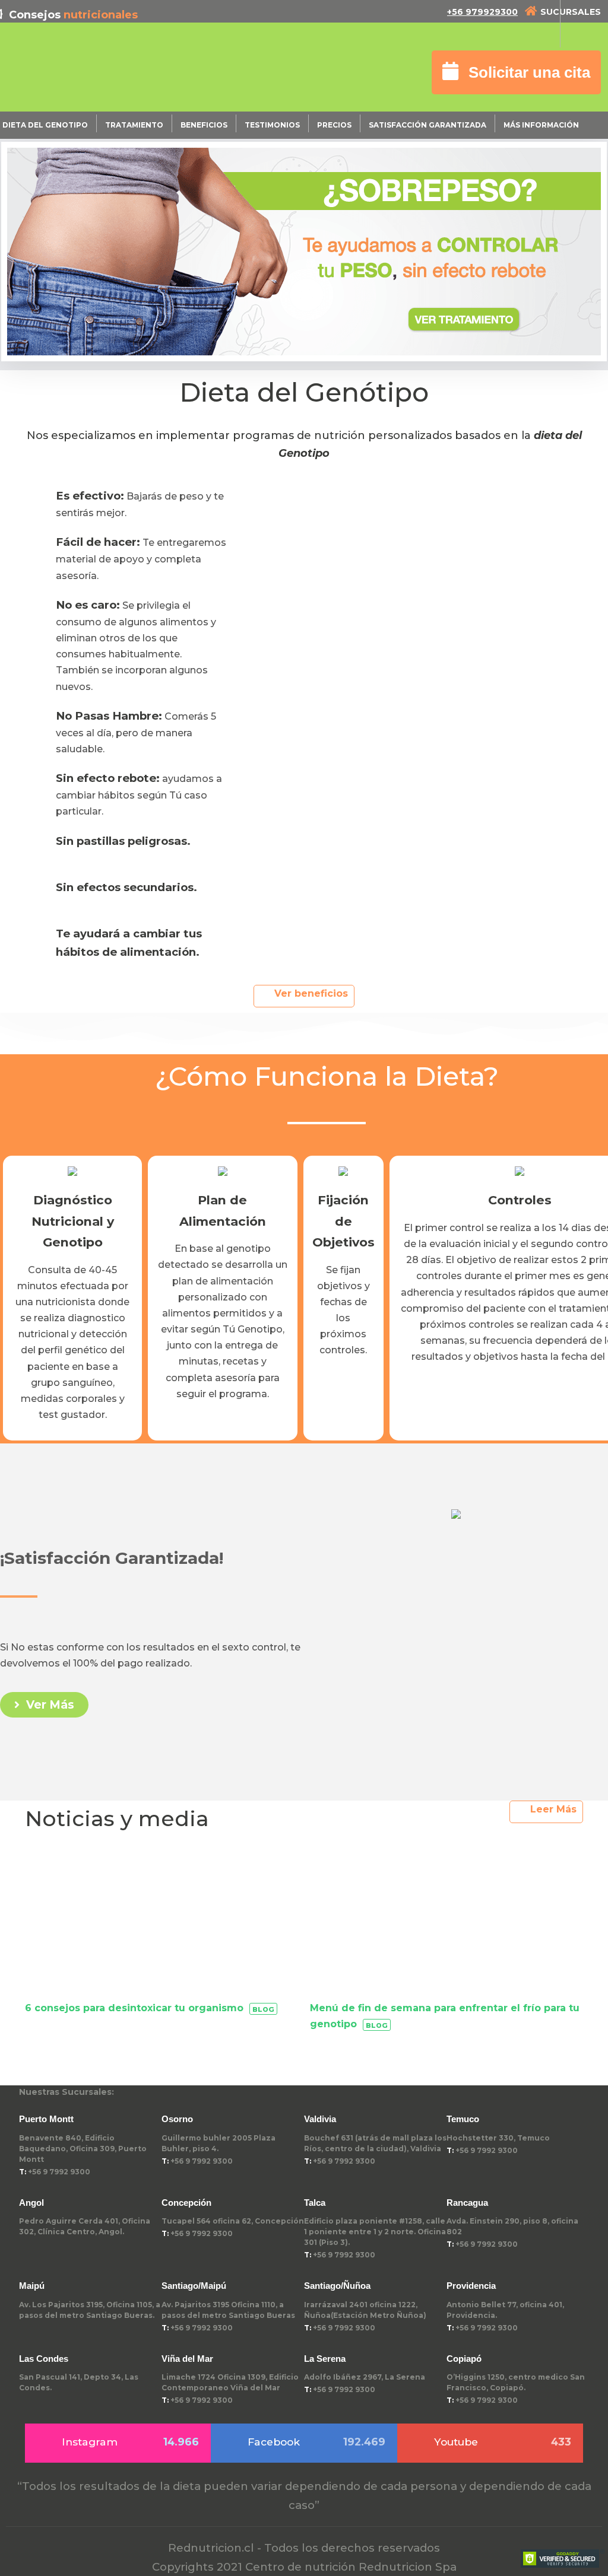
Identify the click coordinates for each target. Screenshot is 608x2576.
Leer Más (553, 1809)
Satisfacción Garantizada (427, 125)
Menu (584, 24)
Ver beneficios (311, 993)
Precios (334, 125)
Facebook (316, 2442)
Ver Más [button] (49, 1705)
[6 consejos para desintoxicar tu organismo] (161, 1926)
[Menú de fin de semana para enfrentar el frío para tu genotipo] (446, 1926)
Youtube (503, 2442)
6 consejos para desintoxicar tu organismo (134, 2008)
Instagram (130, 2442)
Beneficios (204, 125)
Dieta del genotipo (45, 125)
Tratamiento (134, 125)
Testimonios (272, 125)
